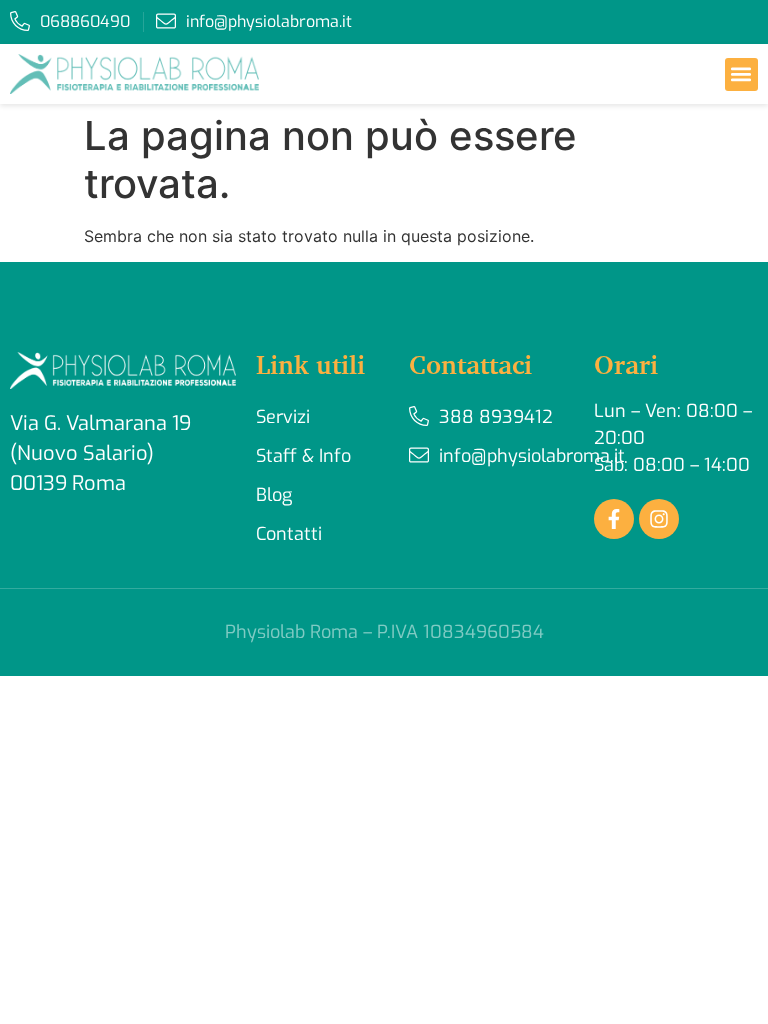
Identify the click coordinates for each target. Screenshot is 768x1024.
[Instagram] (659, 519)
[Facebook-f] (614, 519)
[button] (741, 74)
